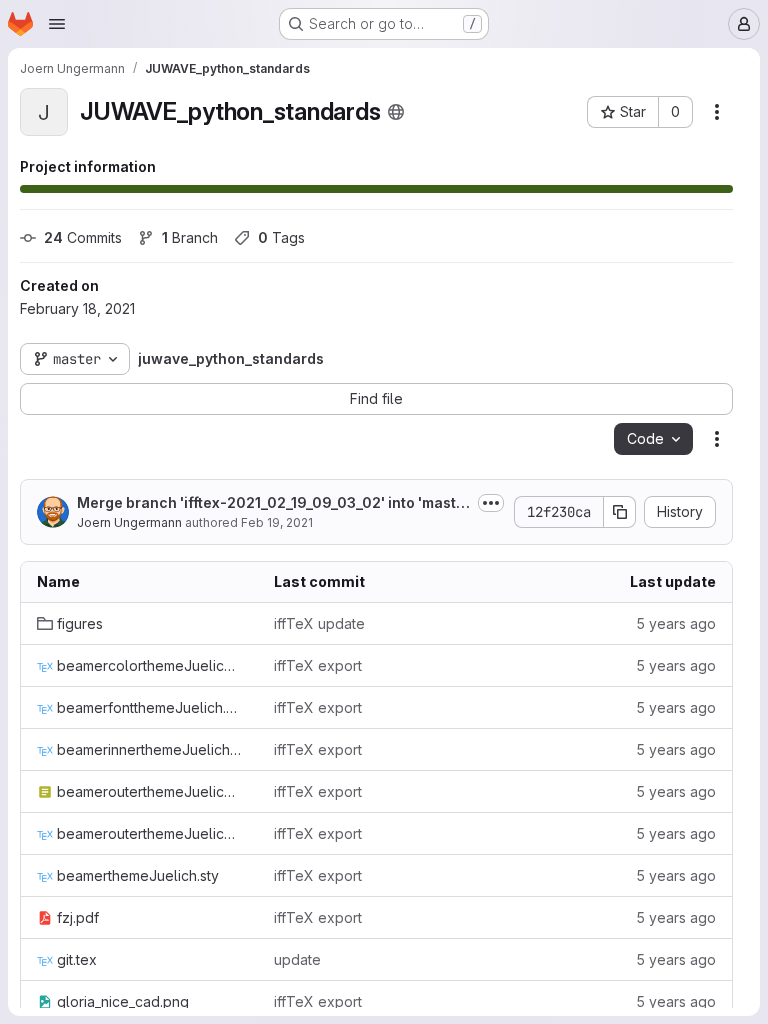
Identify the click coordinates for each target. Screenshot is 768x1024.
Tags (281, 237)
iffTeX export (318, 665)
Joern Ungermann (129, 522)
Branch (190, 237)
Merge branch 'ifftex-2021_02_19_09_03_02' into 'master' (271, 503)
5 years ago (676, 623)
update (297, 959)
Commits (83, 237)
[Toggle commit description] (491, 503)
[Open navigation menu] (57, 24)
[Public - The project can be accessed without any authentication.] (396, 112)
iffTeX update (319, 623)
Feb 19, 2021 (277, 522)
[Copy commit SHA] (620, 512)
